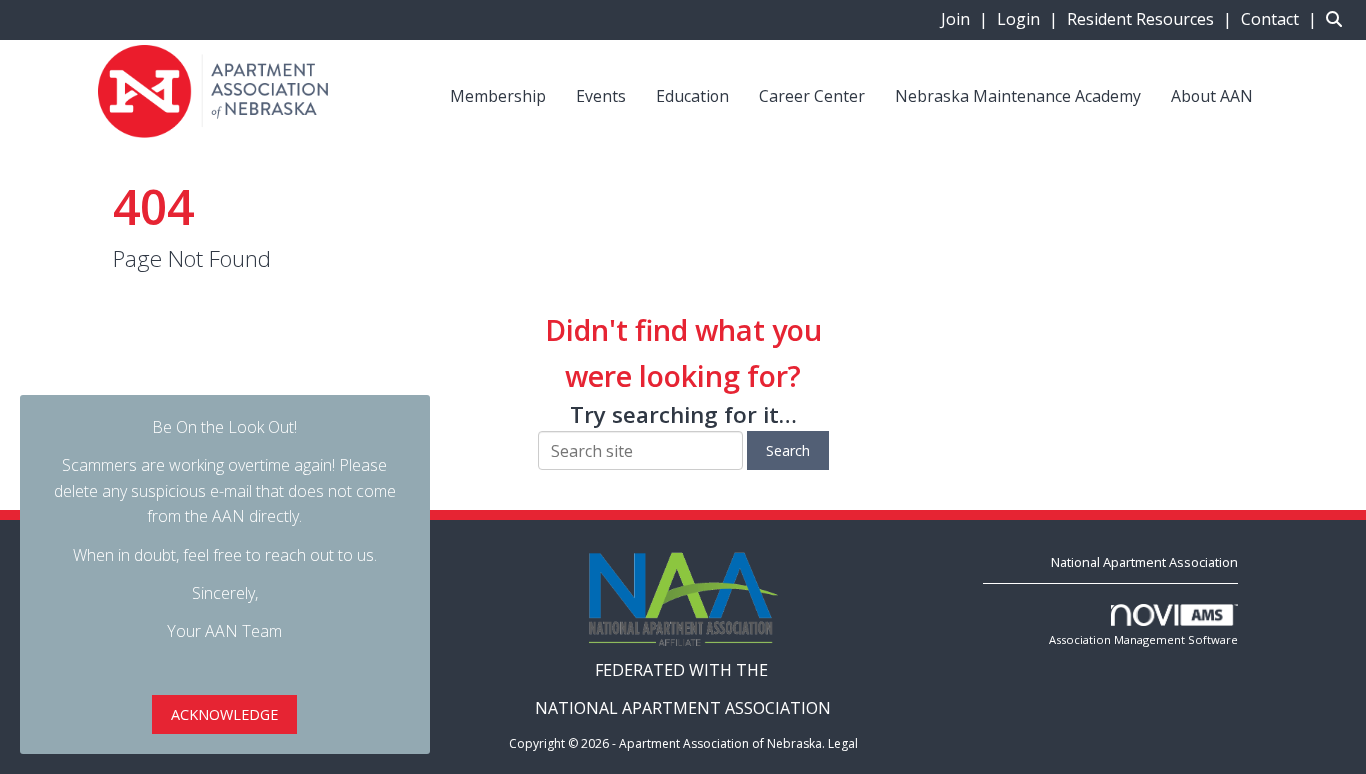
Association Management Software (1143, 639)
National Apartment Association (1144, 562)
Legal (843, 743)
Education (692, 96)
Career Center (812, 96)
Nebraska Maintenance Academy (1018, 96)
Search (788, 450)
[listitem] (967, 19)
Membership (498, 96)
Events (601, 96)
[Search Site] (1338, 19)
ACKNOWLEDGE (224, 714)
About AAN (1212, 96)
